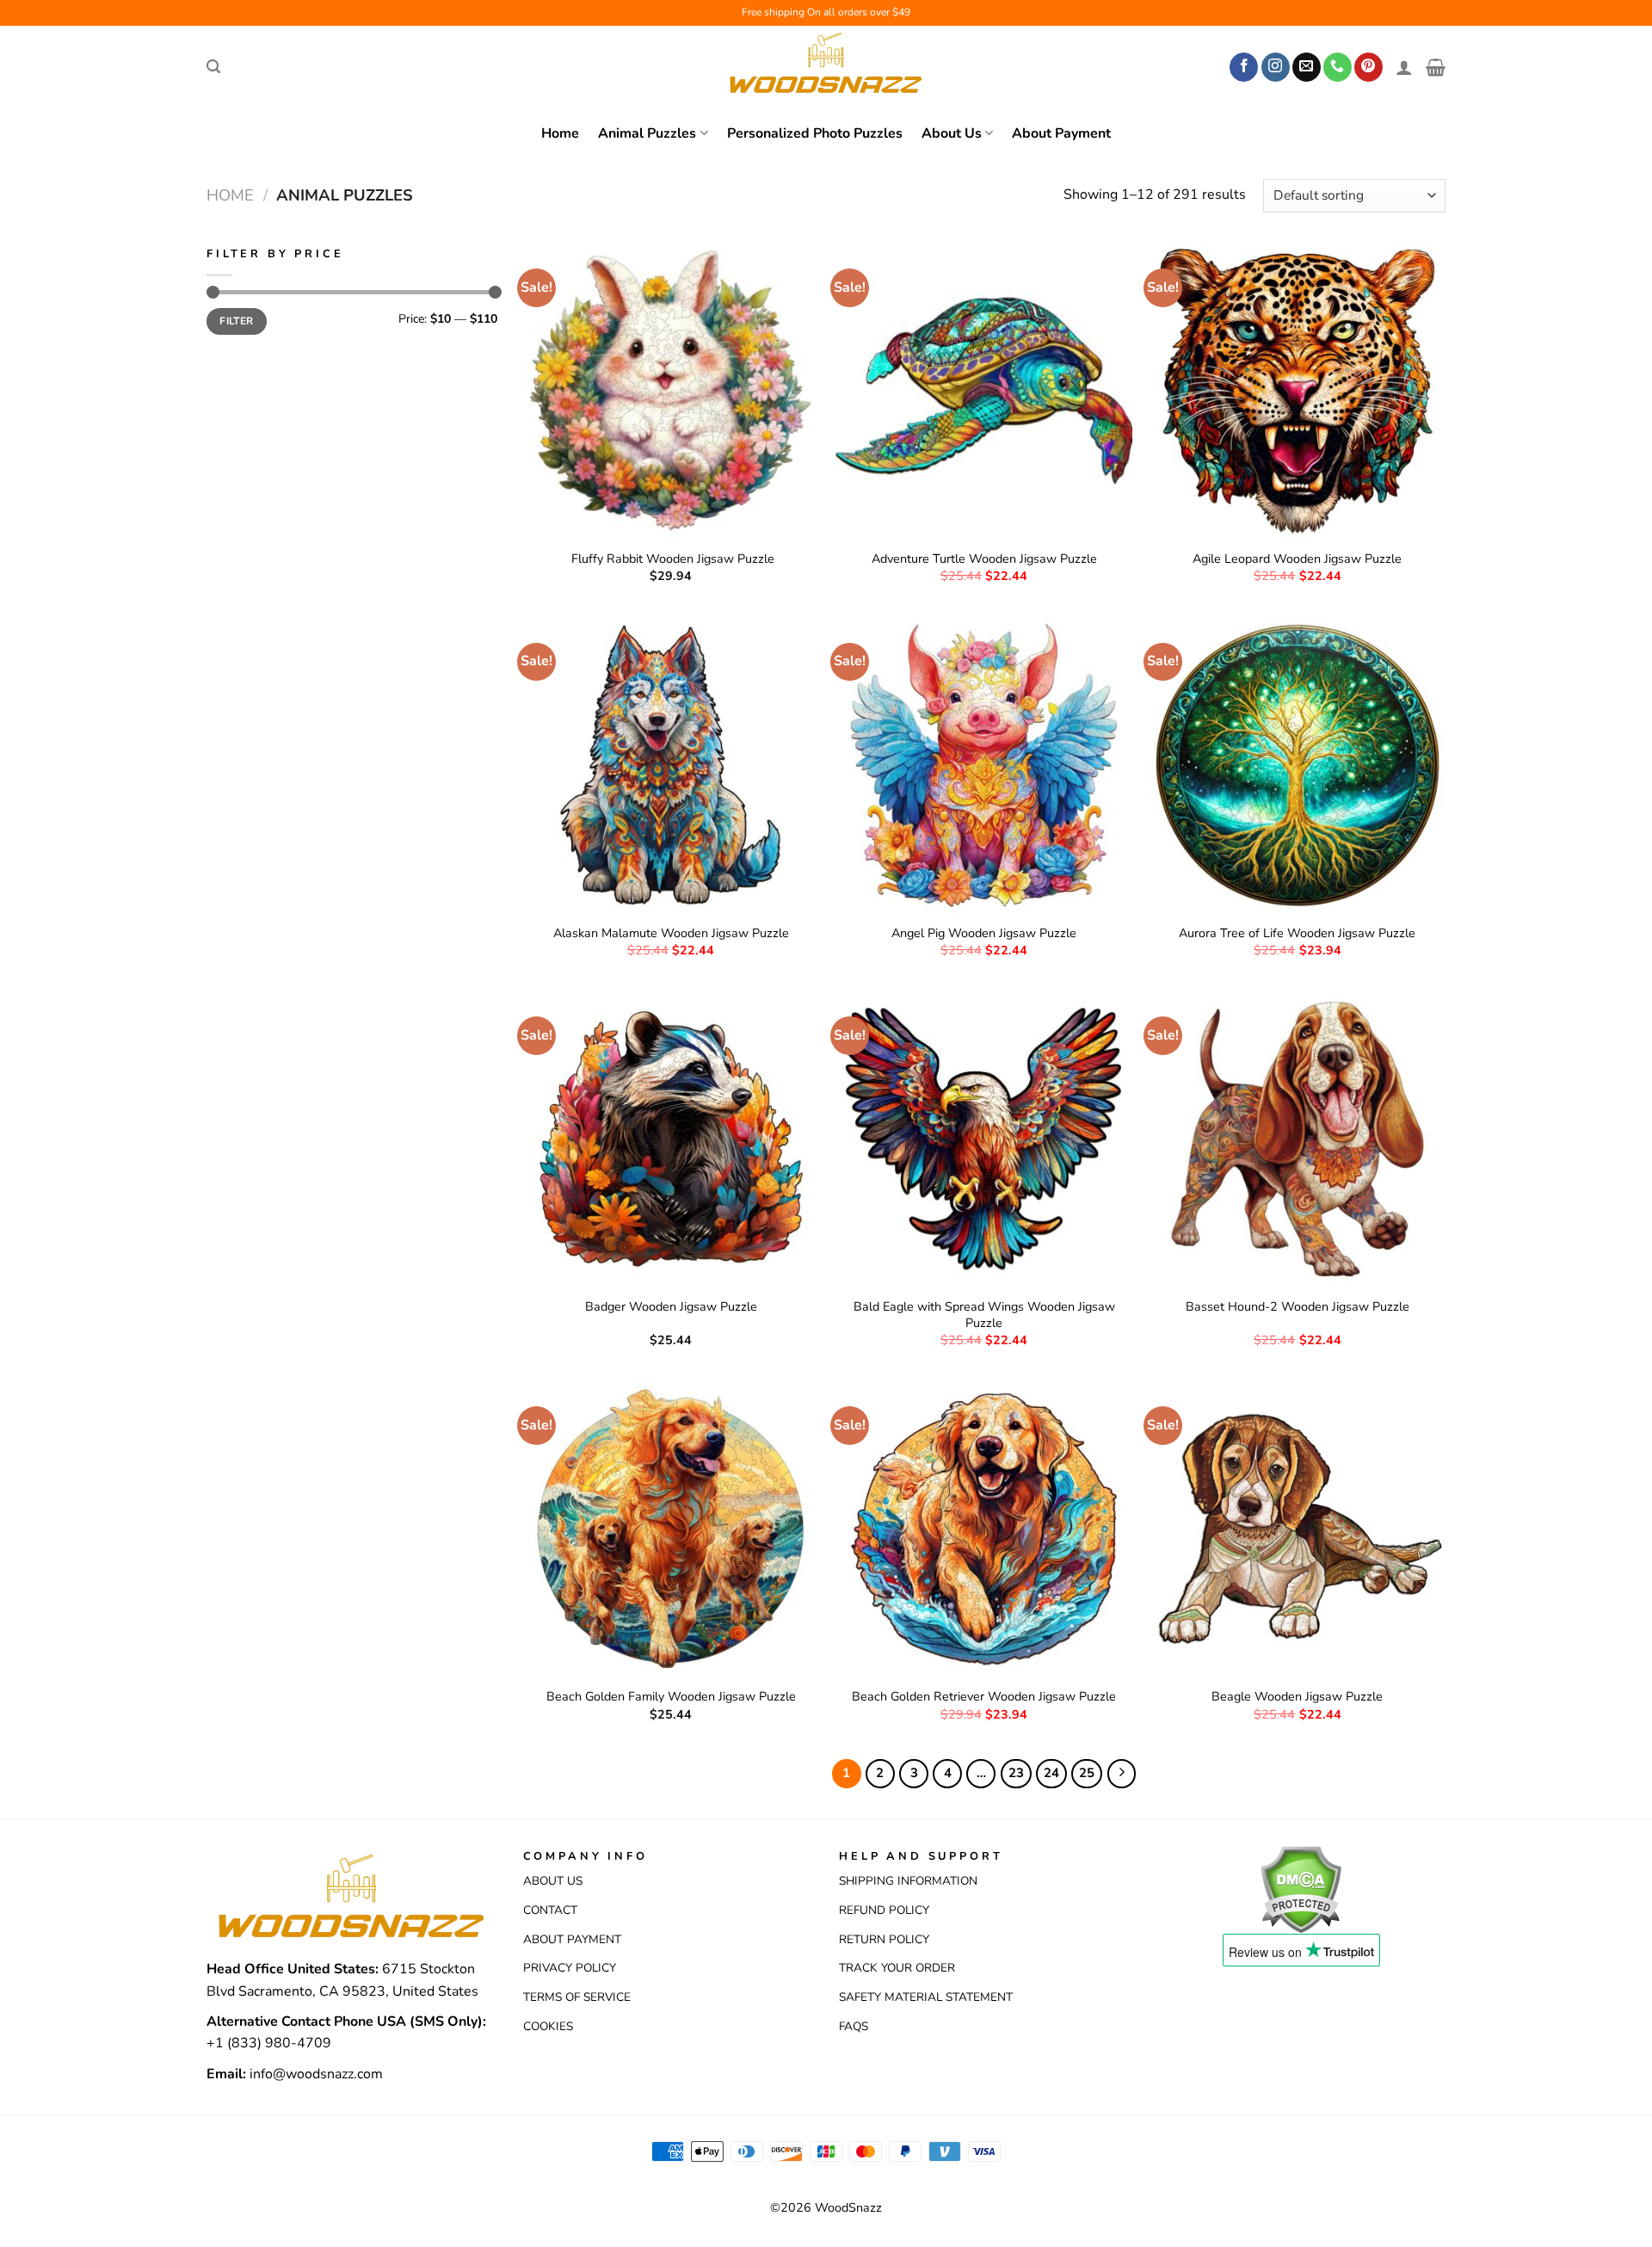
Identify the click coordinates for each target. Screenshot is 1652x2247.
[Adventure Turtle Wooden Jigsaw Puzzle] (984, 391)
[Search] (213, 67)
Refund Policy (884, 1910)
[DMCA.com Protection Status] (1301, 1888)
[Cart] (1436, 67)
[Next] (1122, 1774)
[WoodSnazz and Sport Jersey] (826, 67)
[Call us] (1338, 67)
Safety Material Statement (926, 1997)
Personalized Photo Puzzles (815, 133)
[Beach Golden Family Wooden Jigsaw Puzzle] (671, 1529)
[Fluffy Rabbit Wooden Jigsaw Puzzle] (671, 391)
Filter (236, 321)
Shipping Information (908, 1881)
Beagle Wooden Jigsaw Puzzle (1297, 1697)
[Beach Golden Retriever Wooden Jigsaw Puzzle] (984, 1529)
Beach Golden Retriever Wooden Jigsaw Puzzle (984, 1697)
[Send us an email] (1307, 67)
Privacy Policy (570, 1968)
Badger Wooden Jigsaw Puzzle (671, 1307)
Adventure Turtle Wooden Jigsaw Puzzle (984, 559)
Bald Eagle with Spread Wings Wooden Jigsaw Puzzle (984, 1315)
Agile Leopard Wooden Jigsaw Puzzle (1297, 559)
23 (1016, 1773)
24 (1051, 1773)
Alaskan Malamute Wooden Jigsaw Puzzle (671, 933)
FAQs (854, 2026)
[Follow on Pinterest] (1368, 67)
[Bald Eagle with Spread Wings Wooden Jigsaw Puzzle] (984, 1139)
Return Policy (884, 1939)
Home (560, 133)
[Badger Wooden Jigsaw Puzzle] (671, 1139)
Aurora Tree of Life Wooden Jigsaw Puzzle (1297, 933)
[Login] (1404, 67)
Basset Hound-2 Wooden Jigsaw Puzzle (1298, 1307)
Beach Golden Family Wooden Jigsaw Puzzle (671, 1697)
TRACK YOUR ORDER (897, 1968)
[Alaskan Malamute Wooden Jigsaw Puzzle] (671, 765)
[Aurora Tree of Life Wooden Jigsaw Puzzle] (1298, 765)
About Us (952, 133)
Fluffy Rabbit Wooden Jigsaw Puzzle (671, 559)
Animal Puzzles (647, 133)
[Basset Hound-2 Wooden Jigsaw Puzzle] (1298, 1139)
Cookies (548, 2026)
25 (1087, 1773)
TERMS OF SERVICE (577, 1997)
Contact (550, 1910)
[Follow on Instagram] (1276, 67)
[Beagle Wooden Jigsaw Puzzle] (1298, 1529)
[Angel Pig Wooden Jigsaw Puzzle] (984, 765)
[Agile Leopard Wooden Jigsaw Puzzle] (1298, 391)
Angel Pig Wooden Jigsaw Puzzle (984, 933)
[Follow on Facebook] (1244, 67)
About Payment (1061, 133)
